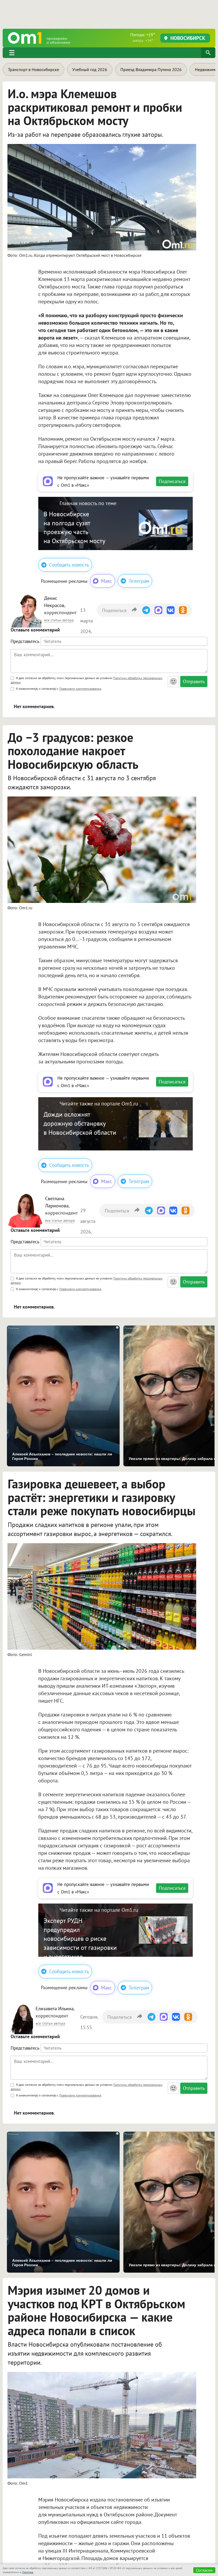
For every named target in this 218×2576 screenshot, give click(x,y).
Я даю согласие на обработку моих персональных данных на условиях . (87, 680)
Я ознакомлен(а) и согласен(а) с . (59, 689)
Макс (107, 581)
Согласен (204, 2570)
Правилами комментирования (80, 689)
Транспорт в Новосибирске (33, 69)
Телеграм (139, 581)
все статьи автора (59, 620)
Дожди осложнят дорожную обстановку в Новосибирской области (80, 1123)
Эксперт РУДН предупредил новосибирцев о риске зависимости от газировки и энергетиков (80, 1939)
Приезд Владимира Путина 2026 (151, 69)
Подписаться (172, 481)
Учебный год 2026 (90, 69)
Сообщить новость (69, 565)
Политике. (28, 2572)
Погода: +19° (143, 37)
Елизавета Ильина (55, 2009)
